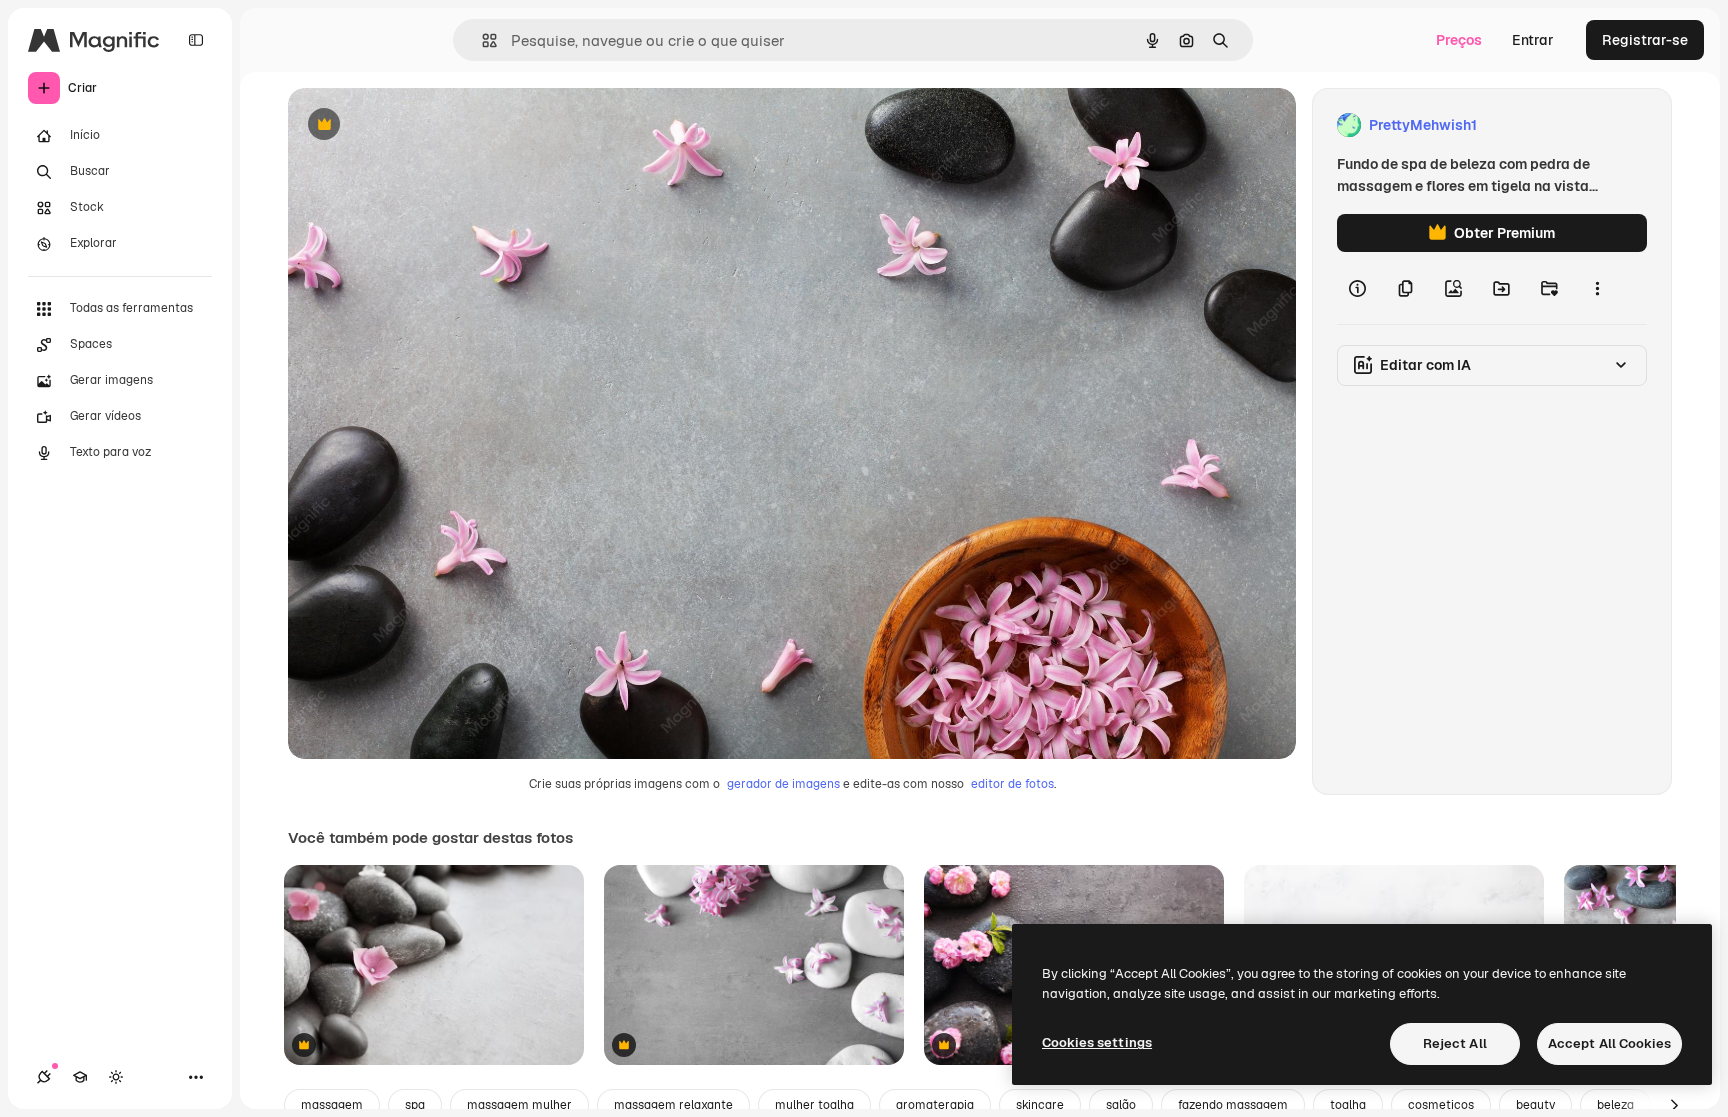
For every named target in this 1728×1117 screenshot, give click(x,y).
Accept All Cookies (1609, 1043)
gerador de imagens (783, 784)
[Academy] (80, 1077)
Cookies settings (1097, 1042)
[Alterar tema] (116, 1077)
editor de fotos (1012, 784)
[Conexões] (44, 1077)
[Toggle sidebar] (196, 40)
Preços (1459, 40)
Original (416, 125)
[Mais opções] (1597, 288)
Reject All (1455, 1043)
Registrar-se (1645, 40)
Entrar (1533, 40)
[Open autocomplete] (481, 40)
